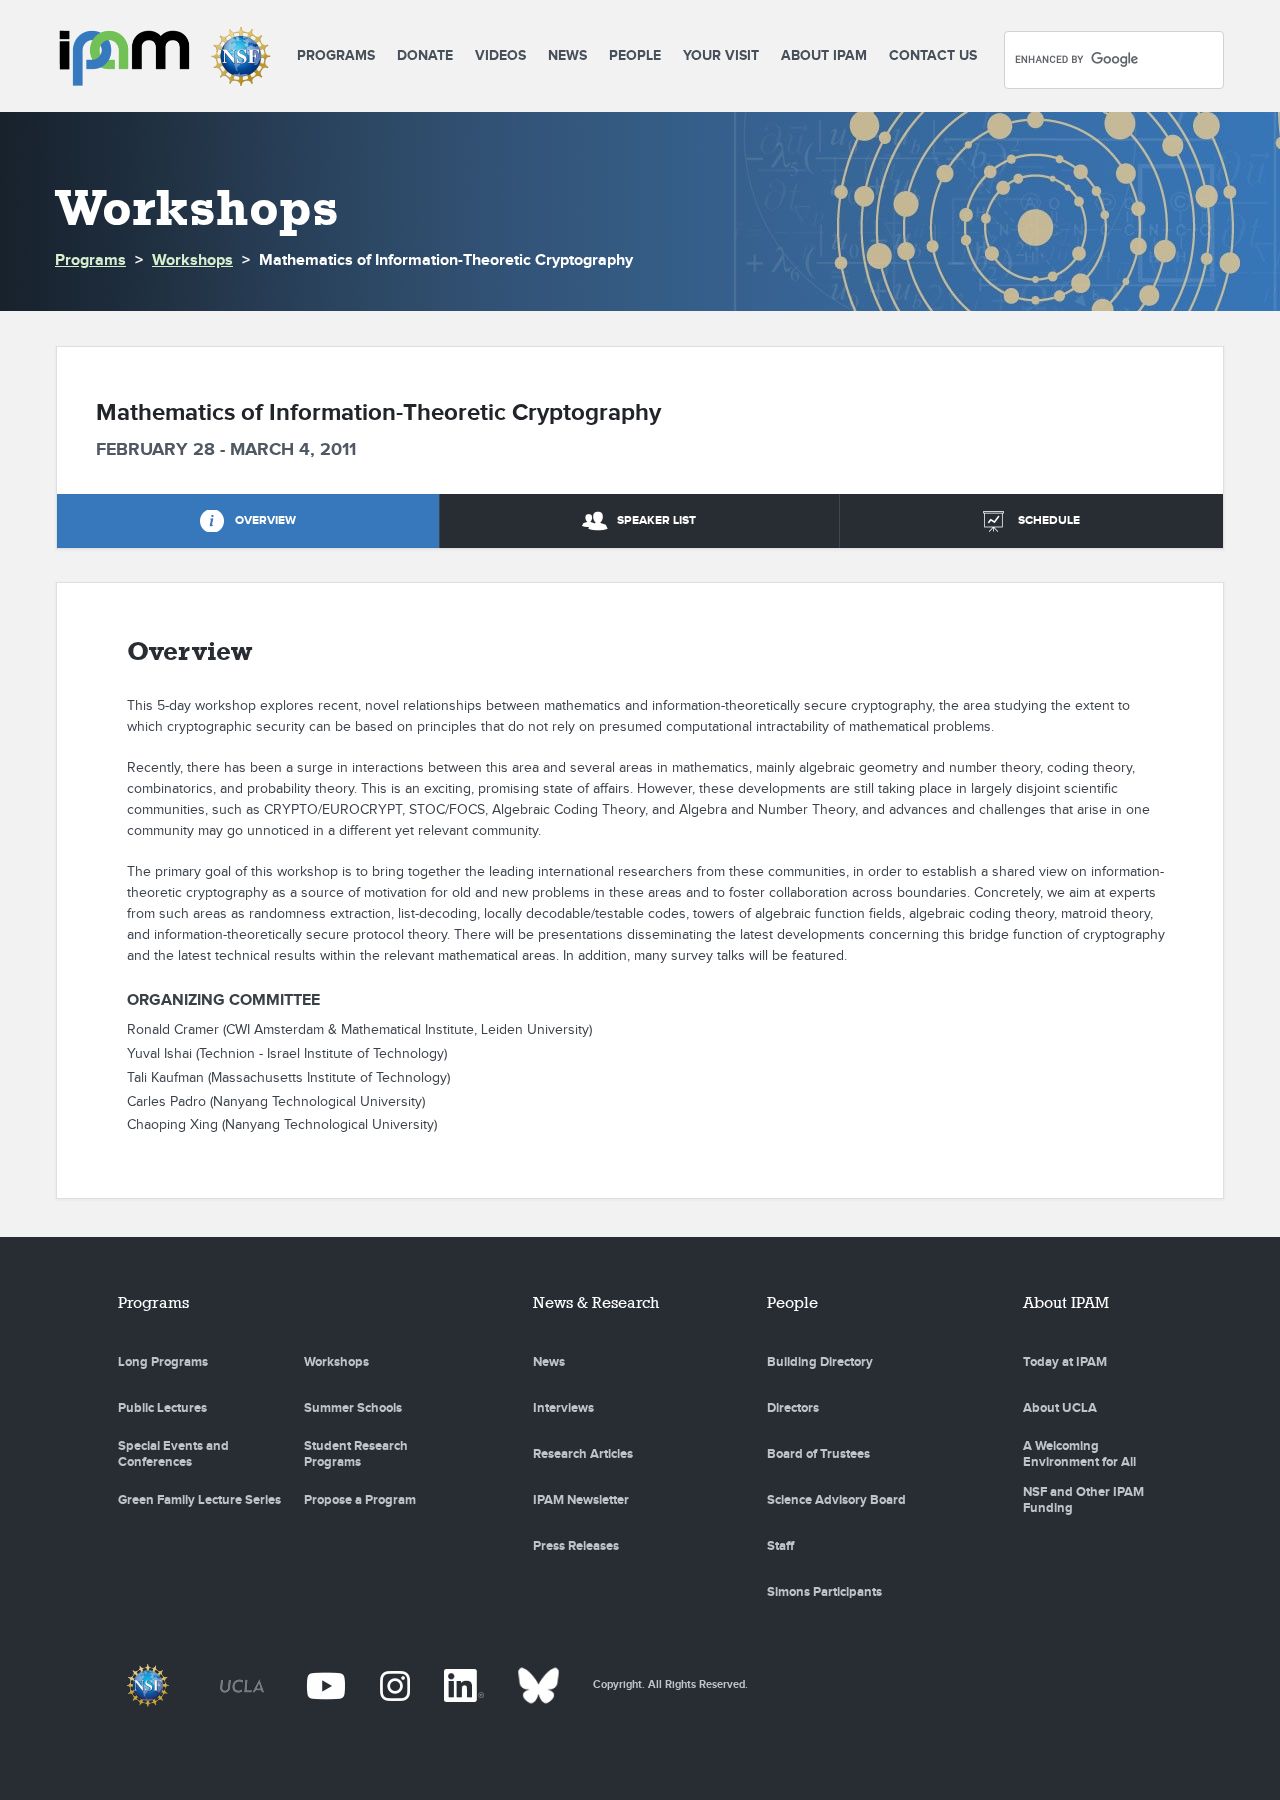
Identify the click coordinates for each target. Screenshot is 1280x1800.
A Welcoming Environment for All (1079, 1454)
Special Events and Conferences (173, 1454)
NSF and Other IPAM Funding (1083, 1500)
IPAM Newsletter (581, 1500)
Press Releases (576, 1546)
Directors (793, 1408)
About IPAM (824, 55)
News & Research (596, 1302)
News (567, 55)
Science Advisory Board (836, 1500)
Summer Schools (353, 1408)
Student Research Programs (356, 1454)
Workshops (192, 260)
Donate (425, 55)
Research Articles (583, 1454)
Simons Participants (824, 1592)
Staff (780, 1546)
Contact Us (933, 55)
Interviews (563, 1408)
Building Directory (820, 1362)
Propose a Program (360, 1500)
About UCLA (1060, 1408)
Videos (500, 55)
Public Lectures (162, 1408)
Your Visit (721, 55)
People (635, 55)
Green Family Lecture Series (199, 1500)
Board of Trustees (818, 1454)
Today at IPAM (1065, 1362)
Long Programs (163, 1362)
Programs (336, 55)
